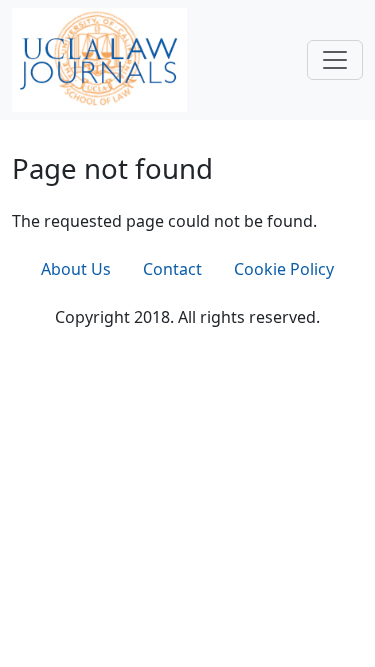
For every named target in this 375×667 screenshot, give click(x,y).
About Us (76, 269)
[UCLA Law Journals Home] (99, 58)
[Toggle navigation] (335, 60)
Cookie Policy (284, 269)
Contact (172, 269)
